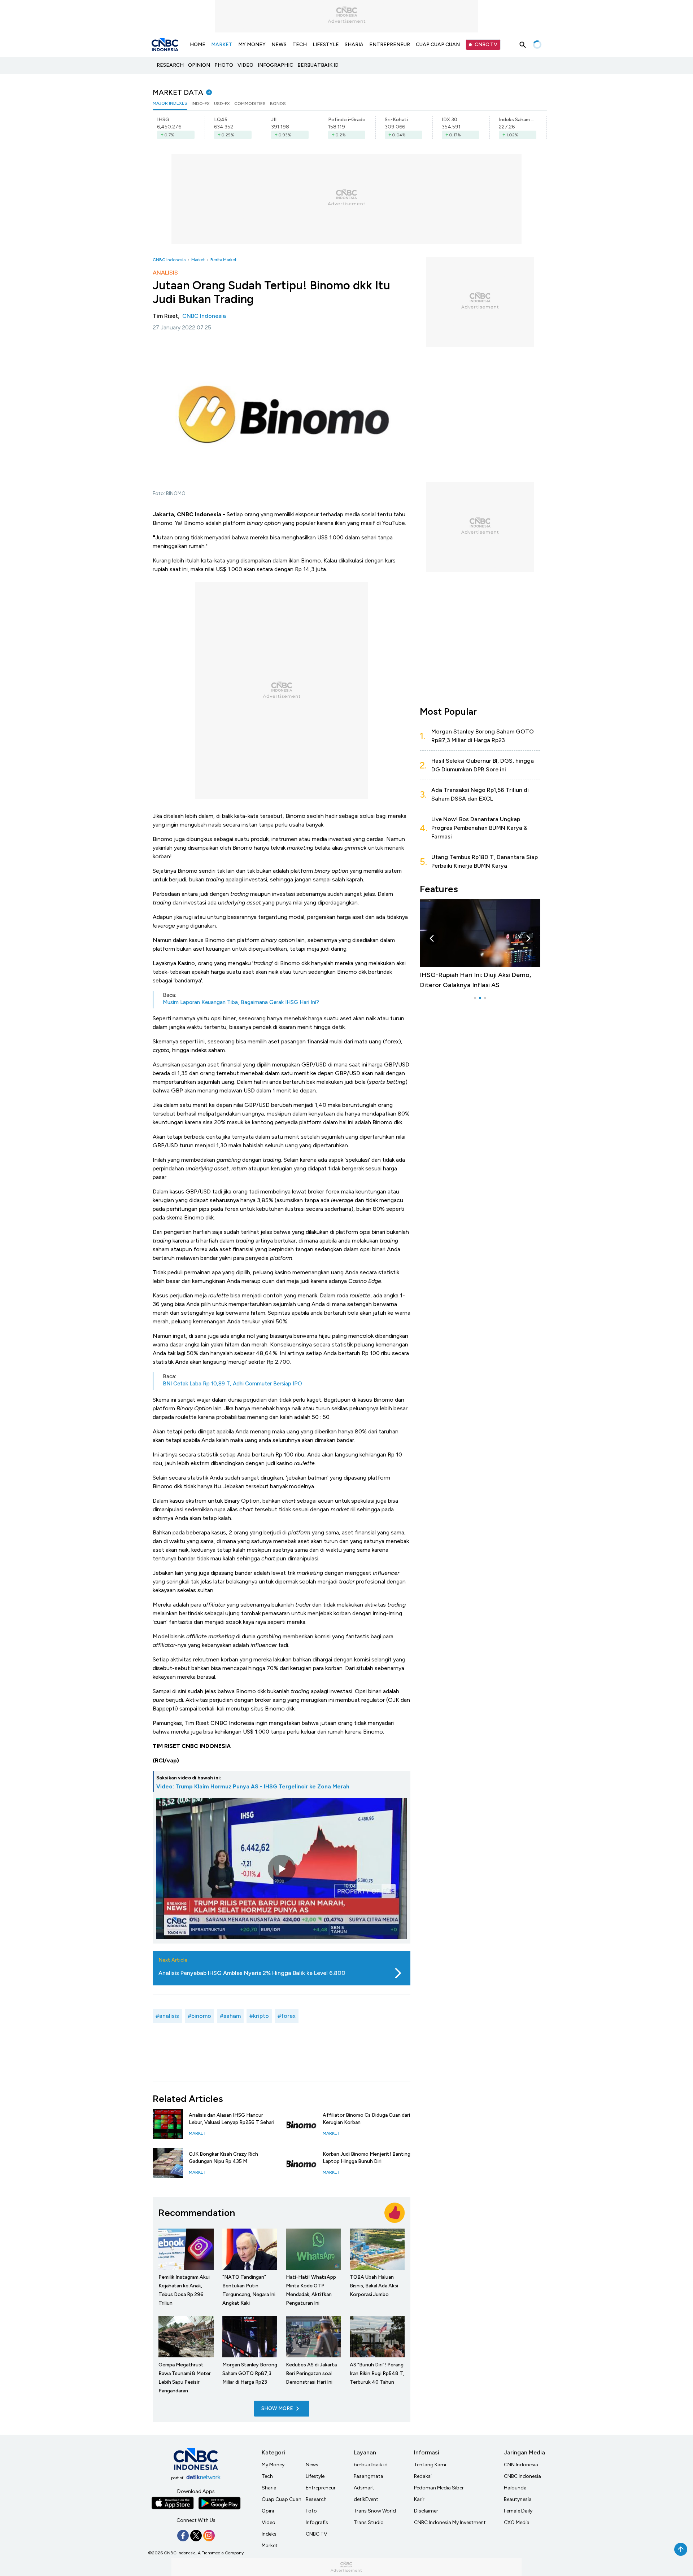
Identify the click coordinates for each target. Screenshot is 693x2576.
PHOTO (224, 65)
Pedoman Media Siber (439, 2488)
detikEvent (366, 2499)
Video (269, 2522)
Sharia (269, 2488)
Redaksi (423, 2476)
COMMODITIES (250, 104)
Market (198, 260)
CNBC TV (486, 45)
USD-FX (222, 104)
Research (316, 2499)
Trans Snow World (375, 2511)
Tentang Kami (430, 2465)
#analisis (167, 2016)
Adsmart (364, 2488)
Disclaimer (426, 2511)
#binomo (199, 2016)
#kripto (259, 2016)
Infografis (317, 2522)
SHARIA (354, 45)
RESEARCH (170, 65)
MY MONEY (252, 45)
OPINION (199, 65)
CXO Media (517, 2522)
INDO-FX (201, 104)
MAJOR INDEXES (170, 103)
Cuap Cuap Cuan (282, 2499)
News (312, 2465)
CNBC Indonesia (169, 260)
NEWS (279, 45)
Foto (311, 2511)
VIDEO (245, 65)
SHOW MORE (277, 2408)
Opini (268, 2511)
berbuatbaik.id (371, 2465)
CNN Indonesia (521, 2465)
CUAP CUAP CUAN (438, 45)
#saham (230, 2016)
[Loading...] (537, 45)
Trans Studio (369, 2522)
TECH (300, 45)
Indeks (269, 2534)
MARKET (222, 45)
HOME (198, 45)
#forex (287, 2016)
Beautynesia (518, 2499)
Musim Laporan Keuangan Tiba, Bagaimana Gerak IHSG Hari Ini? (241, 1002)
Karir (419, 2499)
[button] (432, 938)
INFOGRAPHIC (275, 65)
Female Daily (518, 2511)
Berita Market (223, 260)
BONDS (278, 104)
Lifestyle (315, 2476)
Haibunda (515, 2488)
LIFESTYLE (326, 45)
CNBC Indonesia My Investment (450, 2522)
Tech (267, 2476)
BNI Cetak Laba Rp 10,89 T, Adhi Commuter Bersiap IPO (232, 1384)
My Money (273, 2465)
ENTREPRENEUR (390, 45)
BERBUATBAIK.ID (318, 65)
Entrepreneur (321, 2488)
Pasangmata (369, 2476)
